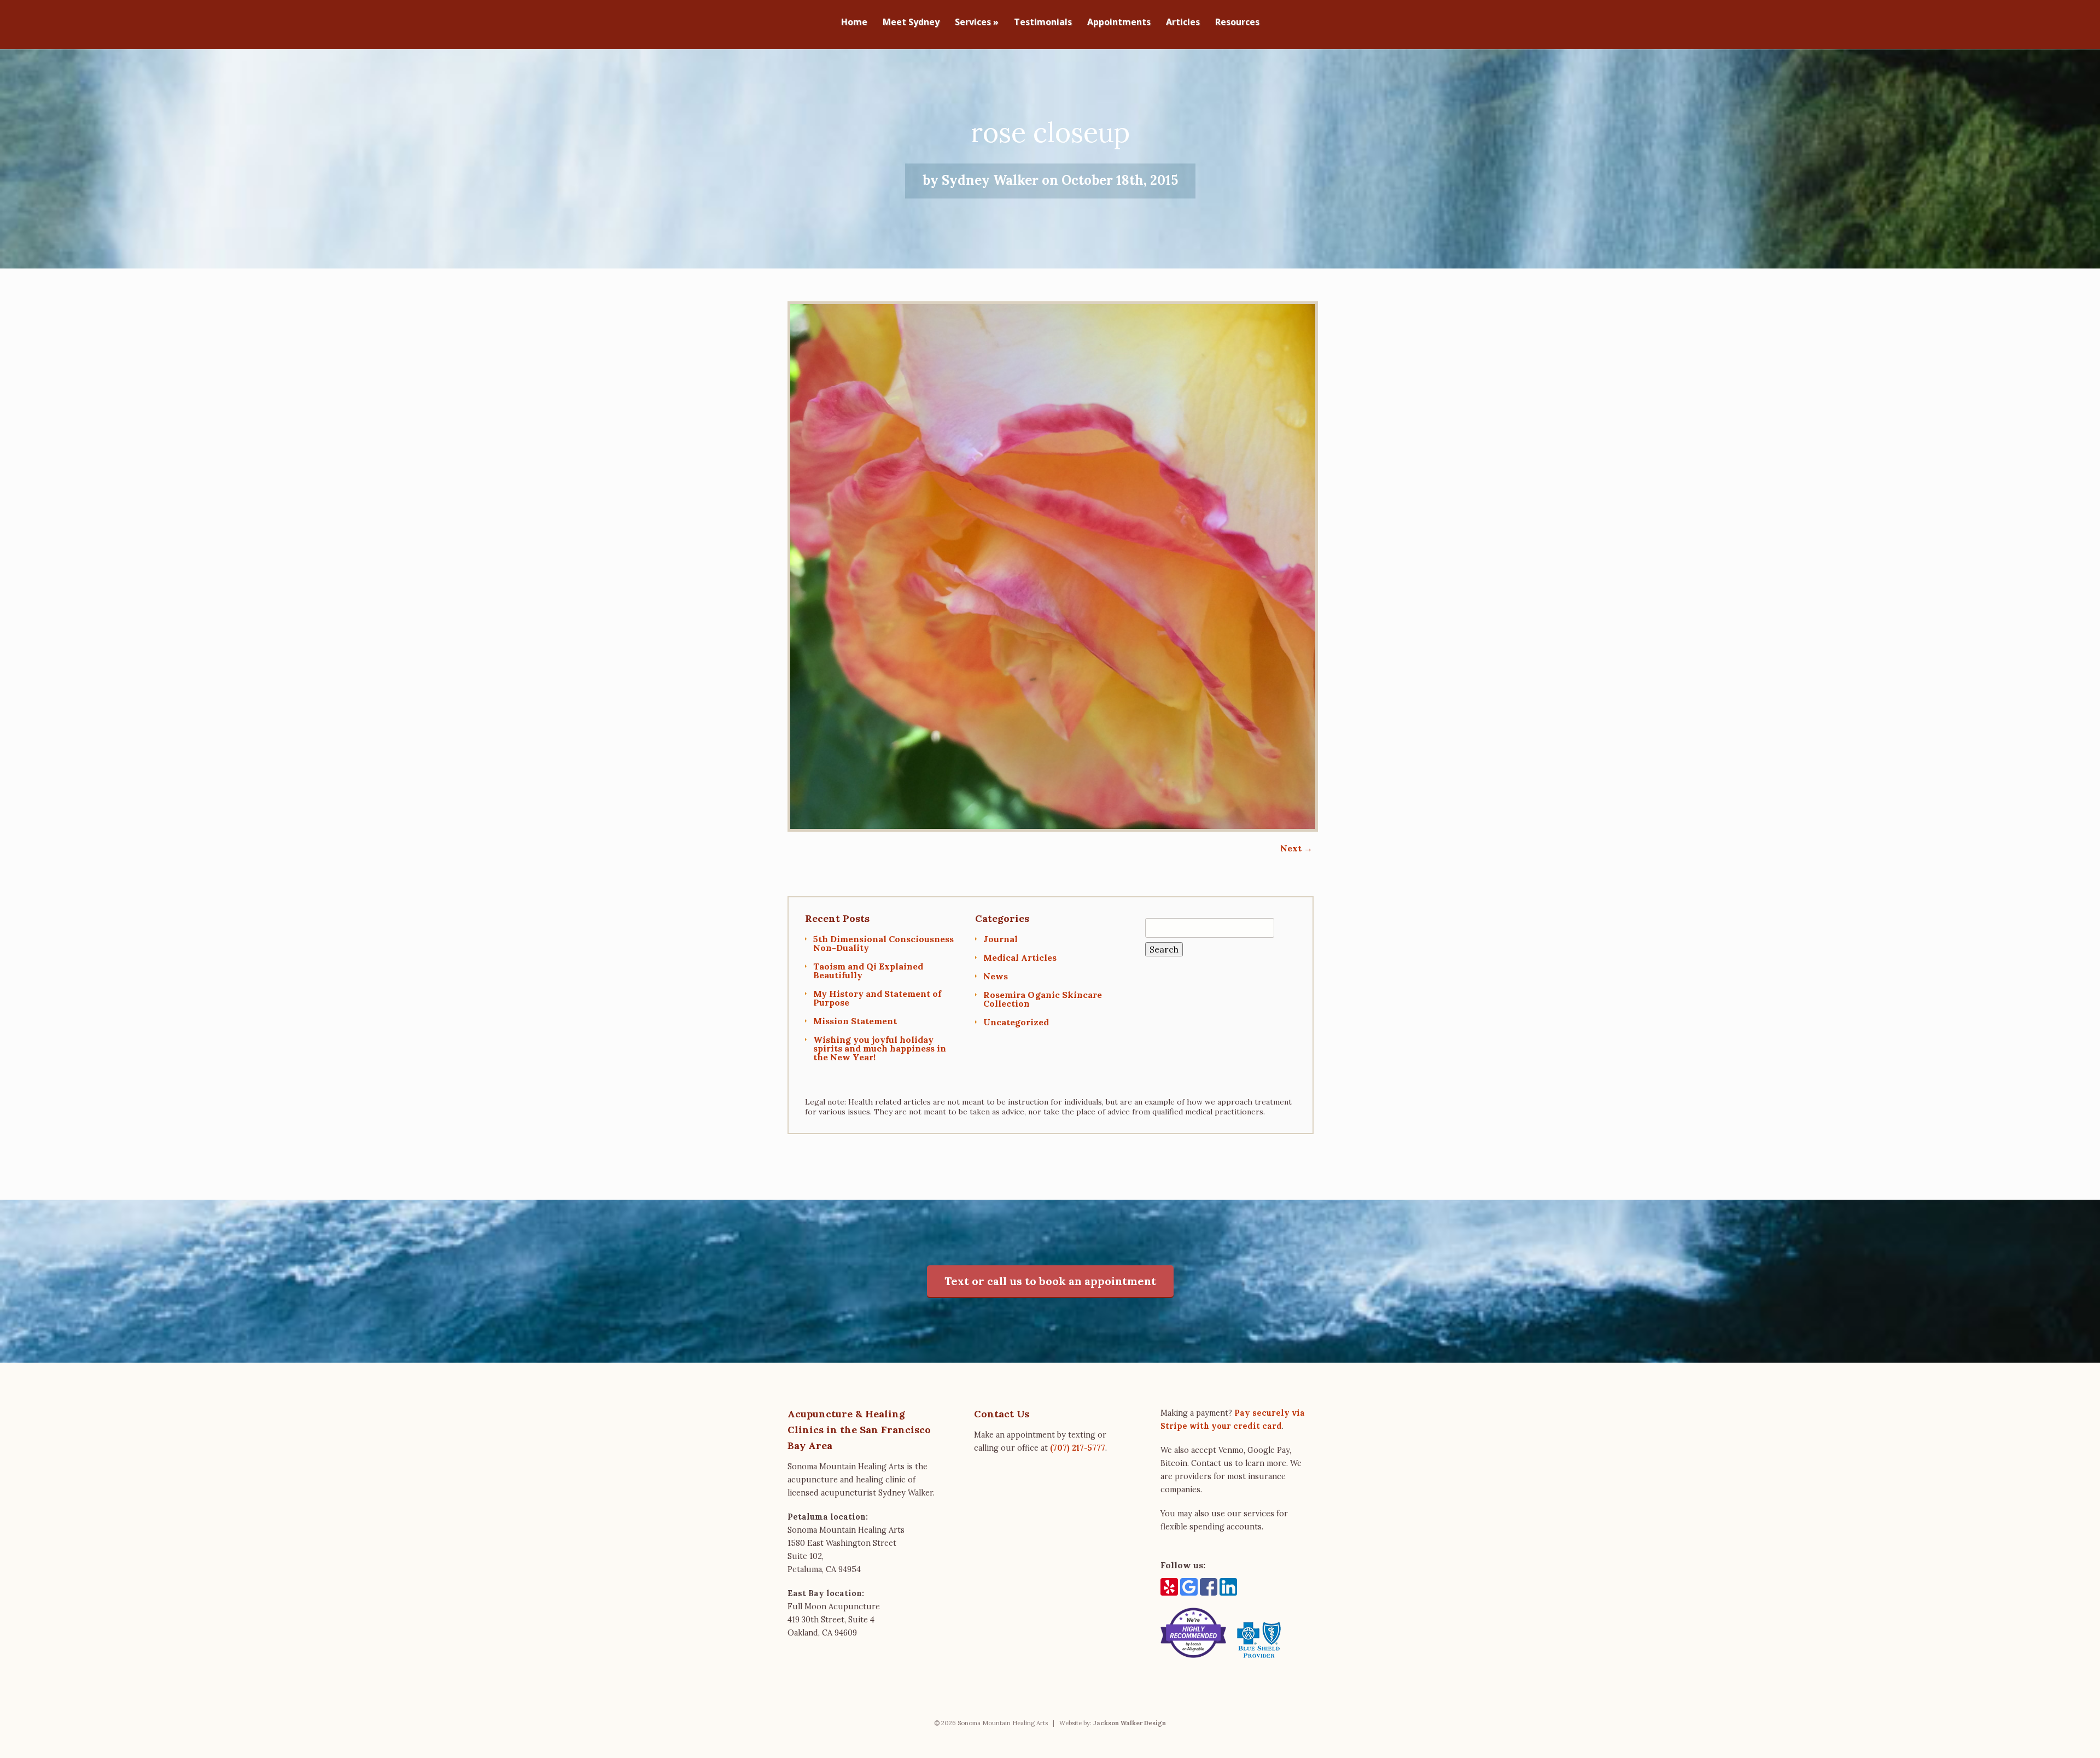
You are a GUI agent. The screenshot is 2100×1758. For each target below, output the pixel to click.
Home (854, 23)
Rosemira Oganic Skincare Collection (1043, 999)
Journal (1001, 939)
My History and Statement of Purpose (877, 998)
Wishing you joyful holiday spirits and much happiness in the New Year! (880, 1048)
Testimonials (1043, 23)
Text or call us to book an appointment (1050, 1281)
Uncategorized (1016, 1022)
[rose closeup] (1053, 828)
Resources (1237, 23)
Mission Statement (855, 1021)
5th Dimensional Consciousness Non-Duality (883, 943)
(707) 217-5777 (1078, 1448)
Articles (1183, 23)
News (996, 976)
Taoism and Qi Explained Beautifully (868, 971)
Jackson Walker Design (1130, 1723)
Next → (1296, 848)
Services (977, 23)
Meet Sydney (911, 23)
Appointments (1119, 23)
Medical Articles (1020, 957)
